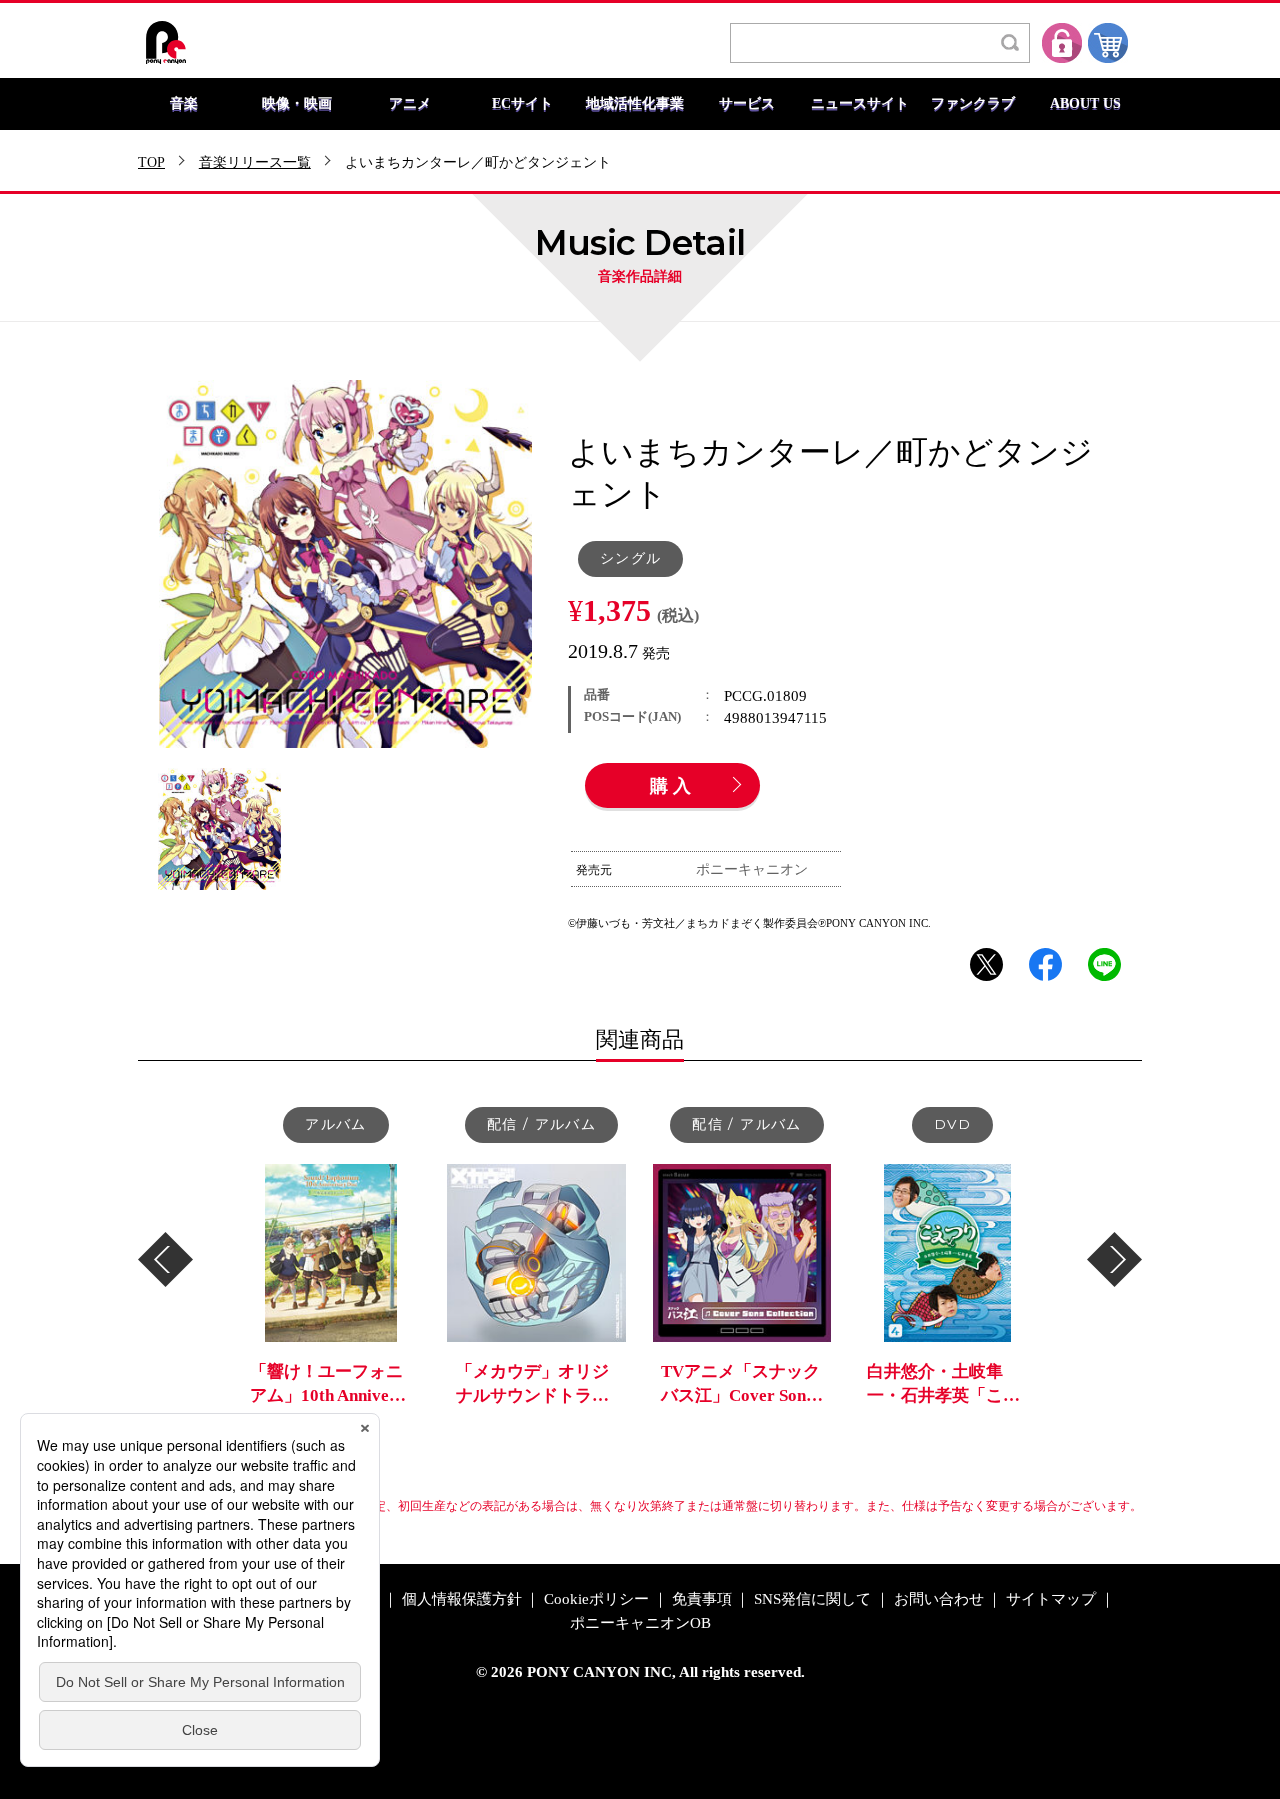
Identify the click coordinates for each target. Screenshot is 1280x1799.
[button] (165, 1259)
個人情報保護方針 (462, 1599)
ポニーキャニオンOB (640, 1623)
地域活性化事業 (635, 104)
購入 (673, 787)
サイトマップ (1051, 1599)
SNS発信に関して (812, 1599)
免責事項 (702, 1599)
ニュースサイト (860, 104)
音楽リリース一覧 (255, 163)
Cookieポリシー (596, 1599)
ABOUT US (1085, 104)
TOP (151, 163)
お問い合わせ (939, 1599)
